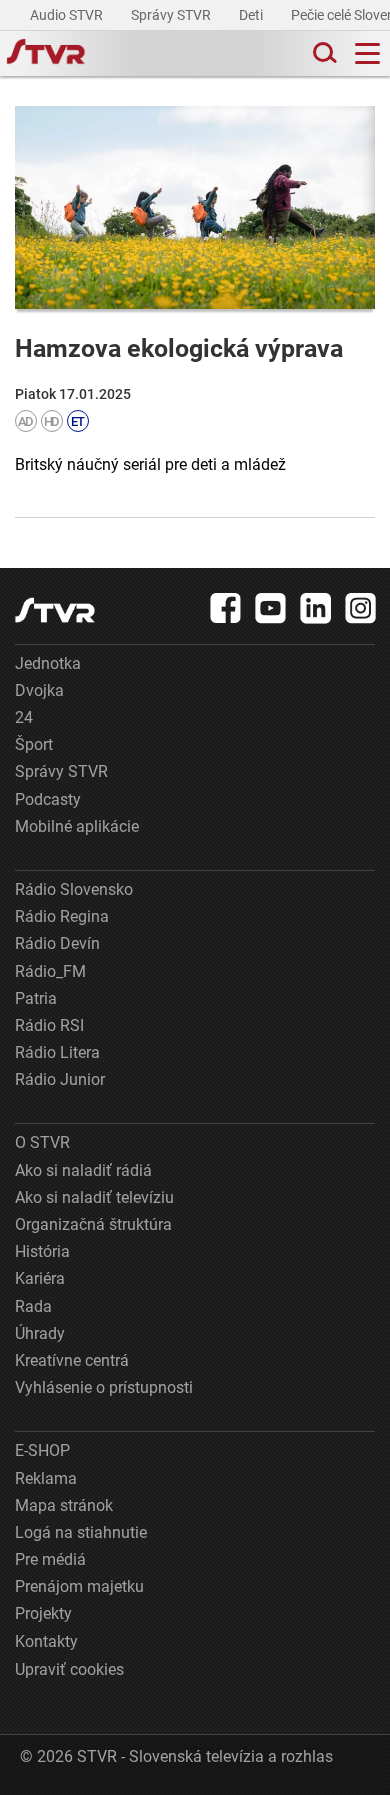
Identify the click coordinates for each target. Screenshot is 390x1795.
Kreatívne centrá (72, 1360)
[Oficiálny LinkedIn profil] (316, 608)
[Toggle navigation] (367, 53)
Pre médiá (50, 1559)
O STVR (42, 1142)
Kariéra (40, 1278)
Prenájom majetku (79, 1586)
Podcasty (48, 799)
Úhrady (40, 1333)
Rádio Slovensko (74, 889)
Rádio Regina (62, 916)
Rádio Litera (57, 1052)
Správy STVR (172, 15)
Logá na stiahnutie (81, 1532)
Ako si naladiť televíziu (94, 1197)
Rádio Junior (60, 1079)
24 (24, 717)
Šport (34, 744)
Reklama (46, 1478)
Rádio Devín (57, 943)
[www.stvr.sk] (55, 610)
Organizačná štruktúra (93, 1224)
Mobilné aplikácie (77, 826)
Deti (252, 15)
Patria (36, 998)
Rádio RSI (49, 1025)
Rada (33, 1306)
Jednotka (48, 663)
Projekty (43, 1613)
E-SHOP (42, 1450)
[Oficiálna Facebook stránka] (226, 608)
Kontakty (46, 1641)
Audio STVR (68, 15)
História (42, 1251)
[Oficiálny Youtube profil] (271, 608)
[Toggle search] (323, 53)
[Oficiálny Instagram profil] (361, 608)
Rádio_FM (50, 971)
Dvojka (39, 690)
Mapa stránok (64, 1505)
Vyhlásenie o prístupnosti (104, 1387)
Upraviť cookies (69, 1669)
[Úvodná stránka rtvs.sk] (46, 54)
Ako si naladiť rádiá (83, 1170)
